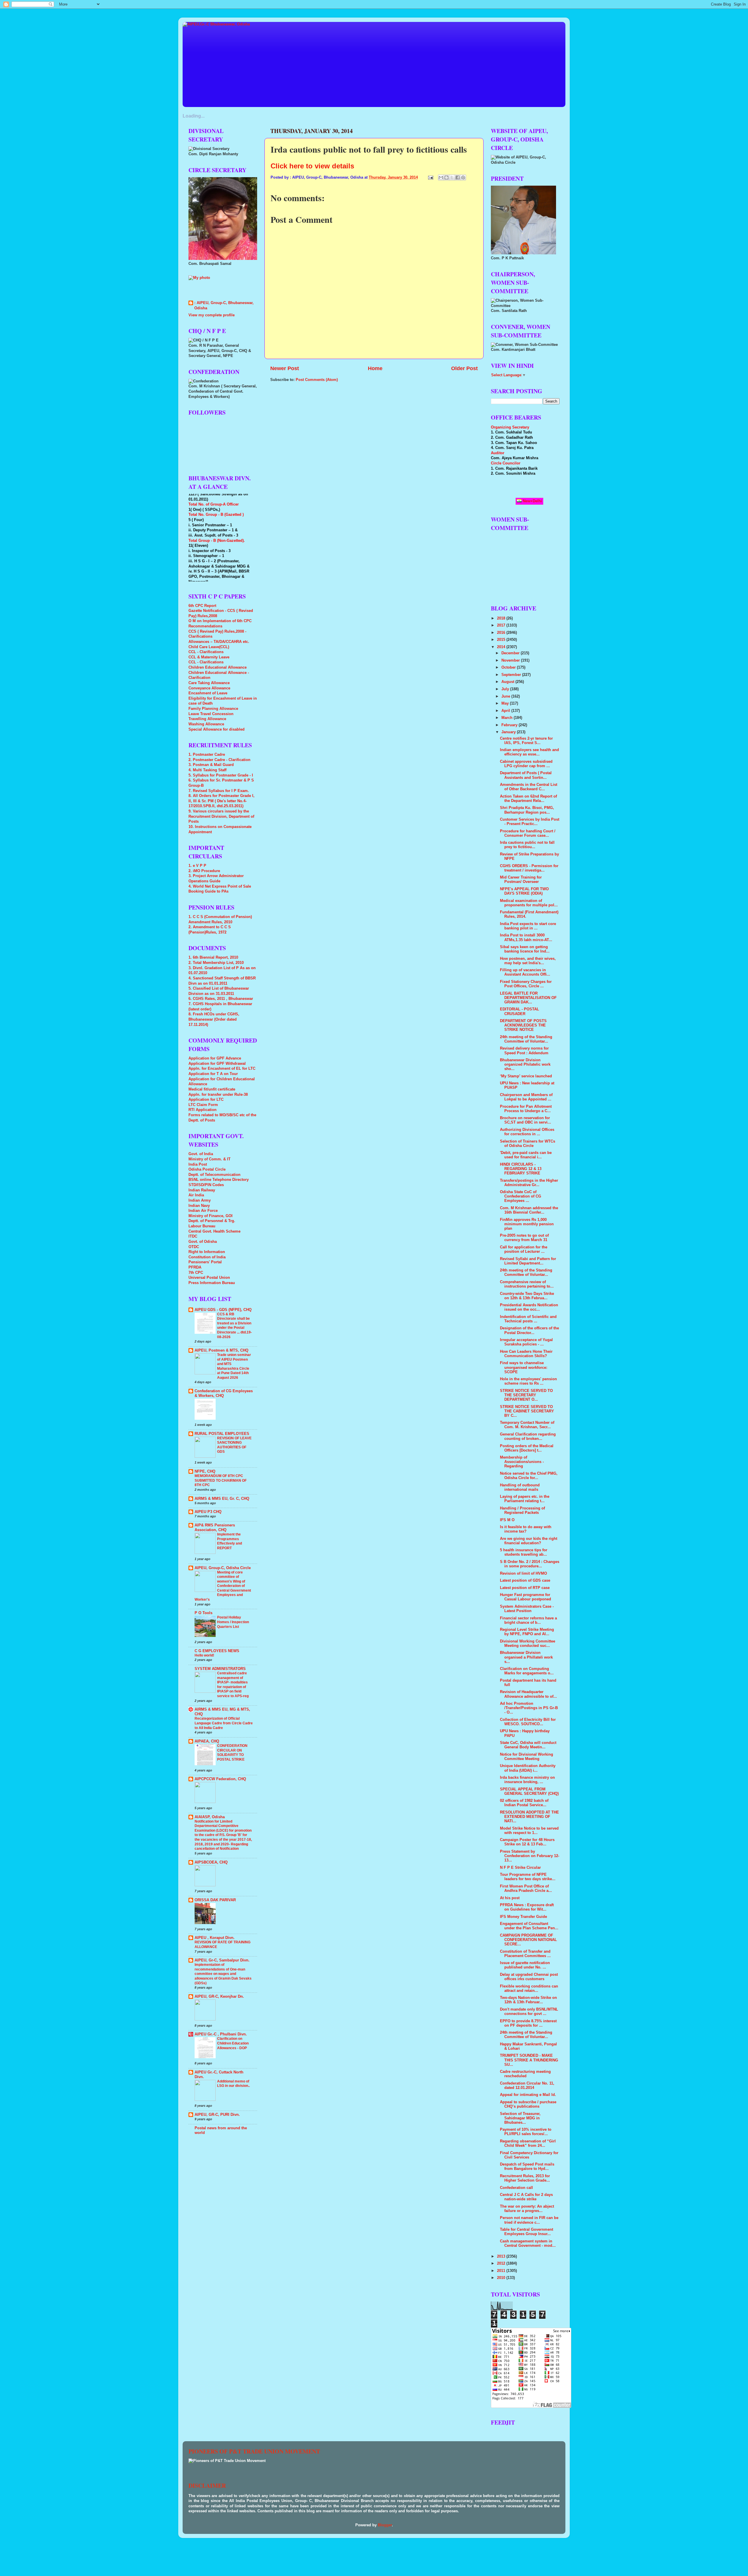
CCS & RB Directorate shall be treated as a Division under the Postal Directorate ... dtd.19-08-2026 (234, 1326)
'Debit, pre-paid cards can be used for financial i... (526, 1155)
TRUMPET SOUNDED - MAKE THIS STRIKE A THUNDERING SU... (529, 2060)
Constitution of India (207, 1257)
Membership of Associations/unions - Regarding (522, 1462)
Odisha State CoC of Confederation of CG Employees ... (521, 1196)
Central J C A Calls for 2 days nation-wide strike (526, 2197)
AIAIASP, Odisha (210, 1817)
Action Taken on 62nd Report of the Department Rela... (528, 799)
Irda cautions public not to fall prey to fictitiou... (527, 845)
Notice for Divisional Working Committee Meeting (527, 1757)
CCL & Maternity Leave (209, 657)
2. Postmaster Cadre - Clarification (219, 760)
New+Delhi (532, 501)
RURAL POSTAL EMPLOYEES (222, 1434)
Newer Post (285, 368)
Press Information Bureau (212, 1283)
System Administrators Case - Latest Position (527, 1609)
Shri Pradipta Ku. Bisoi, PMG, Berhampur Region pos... (527, 810)
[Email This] (441, 177)
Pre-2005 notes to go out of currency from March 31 (524, 1238)
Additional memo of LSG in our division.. (233, 2084)
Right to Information (207, 1252)
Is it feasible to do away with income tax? (526, 1529)
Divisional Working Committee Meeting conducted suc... (528, 1644)
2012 (502, 2263)
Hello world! (204, 1655)
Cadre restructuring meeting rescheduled (525, 2074)
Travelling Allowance (207, 719)
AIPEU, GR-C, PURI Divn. (217, 2115)
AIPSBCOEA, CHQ (211, 1862)
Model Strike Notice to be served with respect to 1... (529, 1831)
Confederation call (516, 2188)
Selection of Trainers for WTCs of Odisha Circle (528, 1144)
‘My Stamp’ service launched (526, 1076)
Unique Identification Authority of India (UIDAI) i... (528, 1768)
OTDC (194, 1247)
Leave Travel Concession (211, 714)
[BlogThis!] (446, 177)
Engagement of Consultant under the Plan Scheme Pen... (529, 1926)
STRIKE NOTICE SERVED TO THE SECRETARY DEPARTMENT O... (526, 1395)
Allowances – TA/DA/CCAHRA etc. (219, 642)
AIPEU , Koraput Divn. (215, 1938)
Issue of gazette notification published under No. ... (525, 1965)
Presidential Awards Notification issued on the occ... (529, 1307)
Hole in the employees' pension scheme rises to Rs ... (528, 1381)
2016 (502, 633)
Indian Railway (202, 1190)
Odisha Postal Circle (207, 1169)
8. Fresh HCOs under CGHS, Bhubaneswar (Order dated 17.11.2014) (214, 1019)
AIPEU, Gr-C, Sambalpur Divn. (222, 1960)
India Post (198, 1164)
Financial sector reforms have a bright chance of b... (528, 1620)
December (511, 653)
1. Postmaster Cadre (207, 755)
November (511, 660)
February (510, 725)
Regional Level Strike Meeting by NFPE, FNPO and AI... (527, 1632)
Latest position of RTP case (525, 1588)
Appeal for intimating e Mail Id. (528, 2095)
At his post (510, 1898)
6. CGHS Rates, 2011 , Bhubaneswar (221, 999)
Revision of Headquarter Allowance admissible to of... (528, 1694)
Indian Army (200, 1200)
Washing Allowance (206, 724)
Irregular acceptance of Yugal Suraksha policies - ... (526, 1342)
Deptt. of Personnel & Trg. (212, 1221)
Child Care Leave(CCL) (209, 647)
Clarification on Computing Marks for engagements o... (527, 1671)
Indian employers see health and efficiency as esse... (529, 752)
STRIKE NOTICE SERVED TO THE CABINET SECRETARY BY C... (527, 1411)
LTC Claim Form (203, 1105)
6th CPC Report (202, 606)
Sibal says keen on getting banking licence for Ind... (525, 949)
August (508, 682)
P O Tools (204, 1613)
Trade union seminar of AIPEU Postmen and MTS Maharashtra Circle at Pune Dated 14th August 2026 (234, 1366)
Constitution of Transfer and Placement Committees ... (525, 1954)
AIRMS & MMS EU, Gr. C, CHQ (222, 1499)
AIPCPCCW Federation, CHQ (220, 1779)
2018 (502, 618)
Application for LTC (206, 1100)
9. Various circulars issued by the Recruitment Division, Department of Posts (221, 816)
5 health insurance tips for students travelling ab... (524, 1552)
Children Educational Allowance (218, 667)
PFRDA (195, 1267)
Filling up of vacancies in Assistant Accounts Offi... (525, 972)
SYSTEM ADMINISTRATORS (220, 1669)
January (509, 732)
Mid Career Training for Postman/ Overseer (521, 880)
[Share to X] (452, 177)
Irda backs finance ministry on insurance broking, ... (527, 1780)
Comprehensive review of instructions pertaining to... (527, 1284)
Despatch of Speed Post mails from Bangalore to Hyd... (527, 2167)
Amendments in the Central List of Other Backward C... (529, 787)
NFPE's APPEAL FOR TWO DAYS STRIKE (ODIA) (524, 891)
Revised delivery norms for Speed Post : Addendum (524, 1051)
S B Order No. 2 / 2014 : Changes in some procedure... (530, 1564)
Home (375, 368)
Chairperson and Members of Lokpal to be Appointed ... (526, 1097)
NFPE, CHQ (205, 1471)
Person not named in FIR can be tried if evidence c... (529, 2220)
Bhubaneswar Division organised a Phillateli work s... (526, 1657)
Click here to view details (312, 166)
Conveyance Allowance (209, 688)
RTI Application (202, 1110)
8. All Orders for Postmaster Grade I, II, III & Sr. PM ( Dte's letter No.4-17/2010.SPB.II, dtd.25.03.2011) (221, 801)
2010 (502, 2278)
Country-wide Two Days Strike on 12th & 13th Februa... (527, 1296)
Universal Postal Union (209, 1278)
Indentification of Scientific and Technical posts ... (528, 1319)
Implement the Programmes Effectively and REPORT (230, 1541)
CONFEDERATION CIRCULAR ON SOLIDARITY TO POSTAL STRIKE (232, 1753)
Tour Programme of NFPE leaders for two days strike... (528, 1877)
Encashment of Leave (208, 693)
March (508, 718)
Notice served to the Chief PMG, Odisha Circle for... (529, 1476)
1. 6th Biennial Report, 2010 (213, 957)
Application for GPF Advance (215, 1058)
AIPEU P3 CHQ (208, 1512)
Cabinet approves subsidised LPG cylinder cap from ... (526, 764)
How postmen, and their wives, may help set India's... (528, 961)
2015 (502, 640)
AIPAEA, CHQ (207, 1741)
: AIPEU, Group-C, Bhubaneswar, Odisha (224, 306)
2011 (502, 2271)
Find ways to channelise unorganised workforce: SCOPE (524, 1367)
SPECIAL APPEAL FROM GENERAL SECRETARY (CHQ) (529, 1791)
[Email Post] (430, 177)
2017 (502, 625)
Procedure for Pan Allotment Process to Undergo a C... (526, 1109)
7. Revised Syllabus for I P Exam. (219, 791)
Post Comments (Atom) (317, 380)
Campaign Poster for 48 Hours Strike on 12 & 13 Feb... (527, 1842)
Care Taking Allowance (209, 683)
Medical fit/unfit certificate (212, 1089)
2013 (502, 2256)
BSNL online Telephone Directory (219, 1180)
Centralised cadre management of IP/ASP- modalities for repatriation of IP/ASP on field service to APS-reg (233, 1685)
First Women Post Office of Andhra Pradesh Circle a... (526, 1889)
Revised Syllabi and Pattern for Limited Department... (528, 1261)
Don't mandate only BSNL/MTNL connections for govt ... (529, 2012)
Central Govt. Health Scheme (214, 1231)
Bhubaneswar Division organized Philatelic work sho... (525, 1064)
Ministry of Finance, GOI (211, 1216)
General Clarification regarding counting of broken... (528, 1437)
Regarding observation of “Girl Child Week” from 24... (528, 2143)
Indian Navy (199, 1206)
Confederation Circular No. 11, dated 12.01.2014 (527, 2086)
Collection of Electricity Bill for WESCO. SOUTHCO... (528, 1722)
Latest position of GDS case (525, 1581)
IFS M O (507, 1520)
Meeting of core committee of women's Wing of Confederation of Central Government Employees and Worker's (223, 1586)
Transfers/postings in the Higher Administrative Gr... (529, 1183)
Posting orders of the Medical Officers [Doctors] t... (527, 1448)
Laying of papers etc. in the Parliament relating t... (525, 1499)
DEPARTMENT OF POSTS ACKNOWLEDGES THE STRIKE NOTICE (523, 1025)
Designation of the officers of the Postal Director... (529, 1330)
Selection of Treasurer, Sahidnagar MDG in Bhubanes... (520, 2118)
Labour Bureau (202, 1226)
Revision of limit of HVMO (523, 1573)
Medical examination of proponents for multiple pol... (529, 903)
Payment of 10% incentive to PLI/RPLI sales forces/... (526, 2132)
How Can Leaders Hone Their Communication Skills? (526, 1354)
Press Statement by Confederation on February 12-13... (530, 1856)
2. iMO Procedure (204, 871)
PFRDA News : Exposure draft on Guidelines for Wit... (527, 1907)
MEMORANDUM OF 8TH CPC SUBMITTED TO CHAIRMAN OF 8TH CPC (221, 1480)
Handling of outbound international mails (520, 1487)
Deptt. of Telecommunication (214, 1175)
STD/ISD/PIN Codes (206, 1185)
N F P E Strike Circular (520, 1868)
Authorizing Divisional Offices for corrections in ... (527, 1132)
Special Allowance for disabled (217, 729)
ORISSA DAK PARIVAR (215, 1900)
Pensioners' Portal (205, 1262)
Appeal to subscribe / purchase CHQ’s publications (528, 2104)
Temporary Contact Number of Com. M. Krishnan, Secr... (527, 1425)
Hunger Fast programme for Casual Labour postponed (525, 1597)
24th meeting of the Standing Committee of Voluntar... (526, 1039)
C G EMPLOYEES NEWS (217, 1651)
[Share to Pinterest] (463, 177)
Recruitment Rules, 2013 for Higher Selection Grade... (525, 2178)
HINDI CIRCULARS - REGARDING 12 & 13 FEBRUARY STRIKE (521, 1169)
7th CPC (196, 1273)
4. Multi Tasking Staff (207, 770)
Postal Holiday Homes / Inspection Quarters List (233, 1622)
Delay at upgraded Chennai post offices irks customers (529, 1977)
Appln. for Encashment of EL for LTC (222, 1069)
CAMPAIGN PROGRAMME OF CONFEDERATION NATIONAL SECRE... (528, 1940)
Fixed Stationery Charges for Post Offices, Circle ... (526, 984)
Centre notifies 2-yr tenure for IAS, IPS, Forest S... (526, 741)
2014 (502, 647)
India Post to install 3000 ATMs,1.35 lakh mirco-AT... (526, 937)
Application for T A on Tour (213, 1074)
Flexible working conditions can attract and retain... (529, 1988)
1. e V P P (197, 866)
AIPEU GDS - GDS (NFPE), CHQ (223, 1310)
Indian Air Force (203, 1211)
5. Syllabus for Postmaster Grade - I (221, 775)
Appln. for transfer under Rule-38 (218, 1095)
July (506, 689)
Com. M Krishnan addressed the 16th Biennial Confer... (529, 1210)
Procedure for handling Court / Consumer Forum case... (528, 833)
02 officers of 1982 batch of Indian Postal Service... (524, 1803)
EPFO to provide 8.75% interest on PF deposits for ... (528, 2023)
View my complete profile (212, 315)
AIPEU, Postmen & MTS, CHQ (221, 1350)
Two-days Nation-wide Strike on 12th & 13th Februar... (528, 2000)
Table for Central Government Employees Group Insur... (527, 2232)
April (506, 711)
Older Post (464, 368)
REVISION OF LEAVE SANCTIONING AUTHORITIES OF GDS (234, 1445)
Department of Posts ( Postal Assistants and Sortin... (526, 775)
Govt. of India (201, 1154)
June (506, 696)
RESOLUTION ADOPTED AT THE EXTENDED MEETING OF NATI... (529, 1817)
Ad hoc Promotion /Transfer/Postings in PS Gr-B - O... (529, 1708)
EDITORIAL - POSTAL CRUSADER (520, 1011)
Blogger (385, 2525)
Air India (196, 1195)
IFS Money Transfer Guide (523, 1917)
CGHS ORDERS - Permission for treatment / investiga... (529, 868)
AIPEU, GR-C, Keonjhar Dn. (219, 1997)
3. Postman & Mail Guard (211, 765)
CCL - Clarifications (206, 652)
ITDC (193, 1236)
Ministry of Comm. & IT (209, 1159)
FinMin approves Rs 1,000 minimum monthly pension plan (527, 1224)
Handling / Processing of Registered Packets (522, 1510)
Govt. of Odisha (203, 1242)
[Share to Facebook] (458, 177)
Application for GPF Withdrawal (217, 1064)
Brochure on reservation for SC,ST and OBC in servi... (525, 1120)
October (509, 667)
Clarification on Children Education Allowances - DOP (233, 2043)
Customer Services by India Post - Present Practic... (530, 822)
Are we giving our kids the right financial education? (529, 1541)
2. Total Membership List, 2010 (216, 963)
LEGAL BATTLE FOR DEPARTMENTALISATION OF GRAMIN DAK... (528, 998)
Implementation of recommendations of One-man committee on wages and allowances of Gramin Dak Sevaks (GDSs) (223, 1974)
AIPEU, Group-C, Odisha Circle (223, 1568)
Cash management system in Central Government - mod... (528, 2243)
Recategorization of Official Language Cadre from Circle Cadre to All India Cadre (224, 1723)
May (506, 703)
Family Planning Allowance (213, 709)
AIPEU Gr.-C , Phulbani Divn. (221, 2034)
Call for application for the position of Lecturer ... (524, 1249)
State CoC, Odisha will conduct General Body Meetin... (528, 1745)
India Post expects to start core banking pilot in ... (528, 926)
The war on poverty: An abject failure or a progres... (527, 2209)
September (512, 675)
